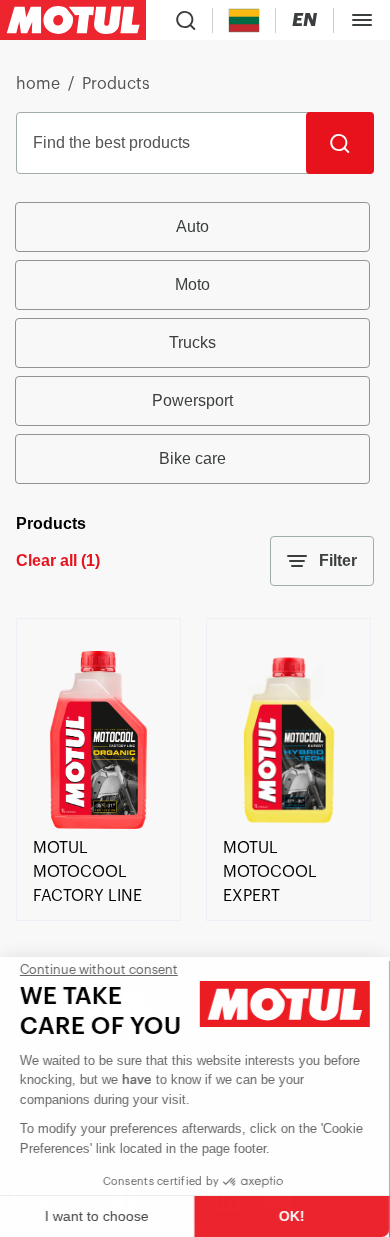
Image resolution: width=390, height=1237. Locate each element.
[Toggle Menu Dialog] (362, 20)
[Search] (340, 143)
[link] (98, 824)
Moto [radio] (192, 284)
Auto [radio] (192, 226)
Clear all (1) (58, 560)
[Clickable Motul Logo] (73, 20)
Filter (338, 560)
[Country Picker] (244, 20)
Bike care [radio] (192, 458)
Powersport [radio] (192, 400)
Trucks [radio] (192, 342)
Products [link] (116, 84)
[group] (195, 343)
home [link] (38, 84)
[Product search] (186, 20)
